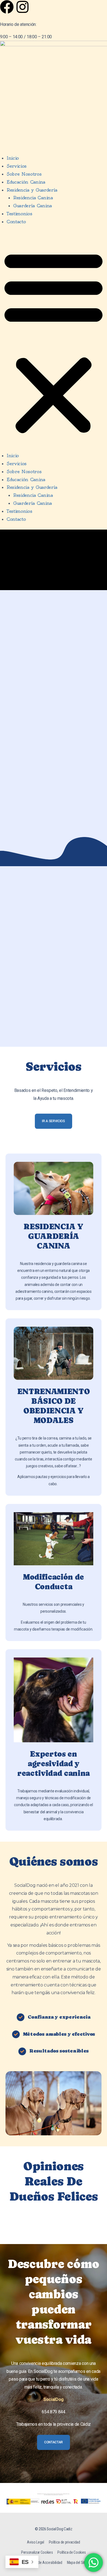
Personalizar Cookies (37, 2552)
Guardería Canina (33, 206)
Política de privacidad (64, 2542)
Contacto (16, 222)
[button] (54, 342)
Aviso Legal (35, 2542)
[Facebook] (7, 7)
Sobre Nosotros (24, 174)
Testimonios (19, 214)
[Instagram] (22, 7)
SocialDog (54, 2399)
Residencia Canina (33, 198)
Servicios (17, 166)
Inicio (13, 158)
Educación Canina (26, 182)
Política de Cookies (72, 2552)
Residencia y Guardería (32, 190)
